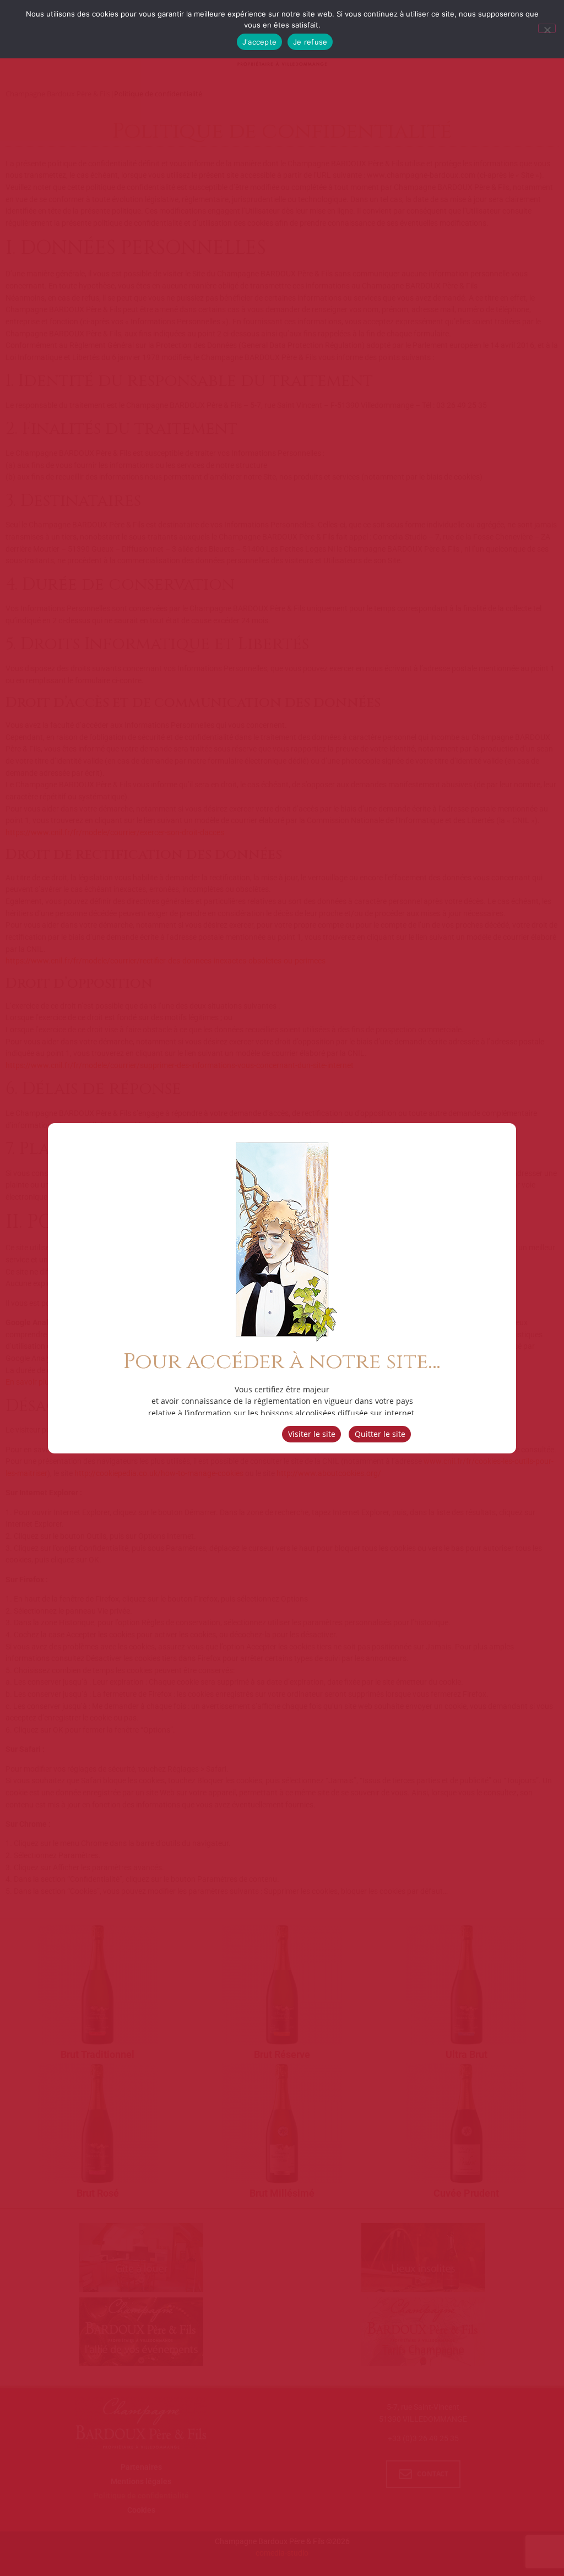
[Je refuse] (547, 28)
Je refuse (310, 42)
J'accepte (259, 42)
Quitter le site (380, 1434)
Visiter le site (312, 1434)
